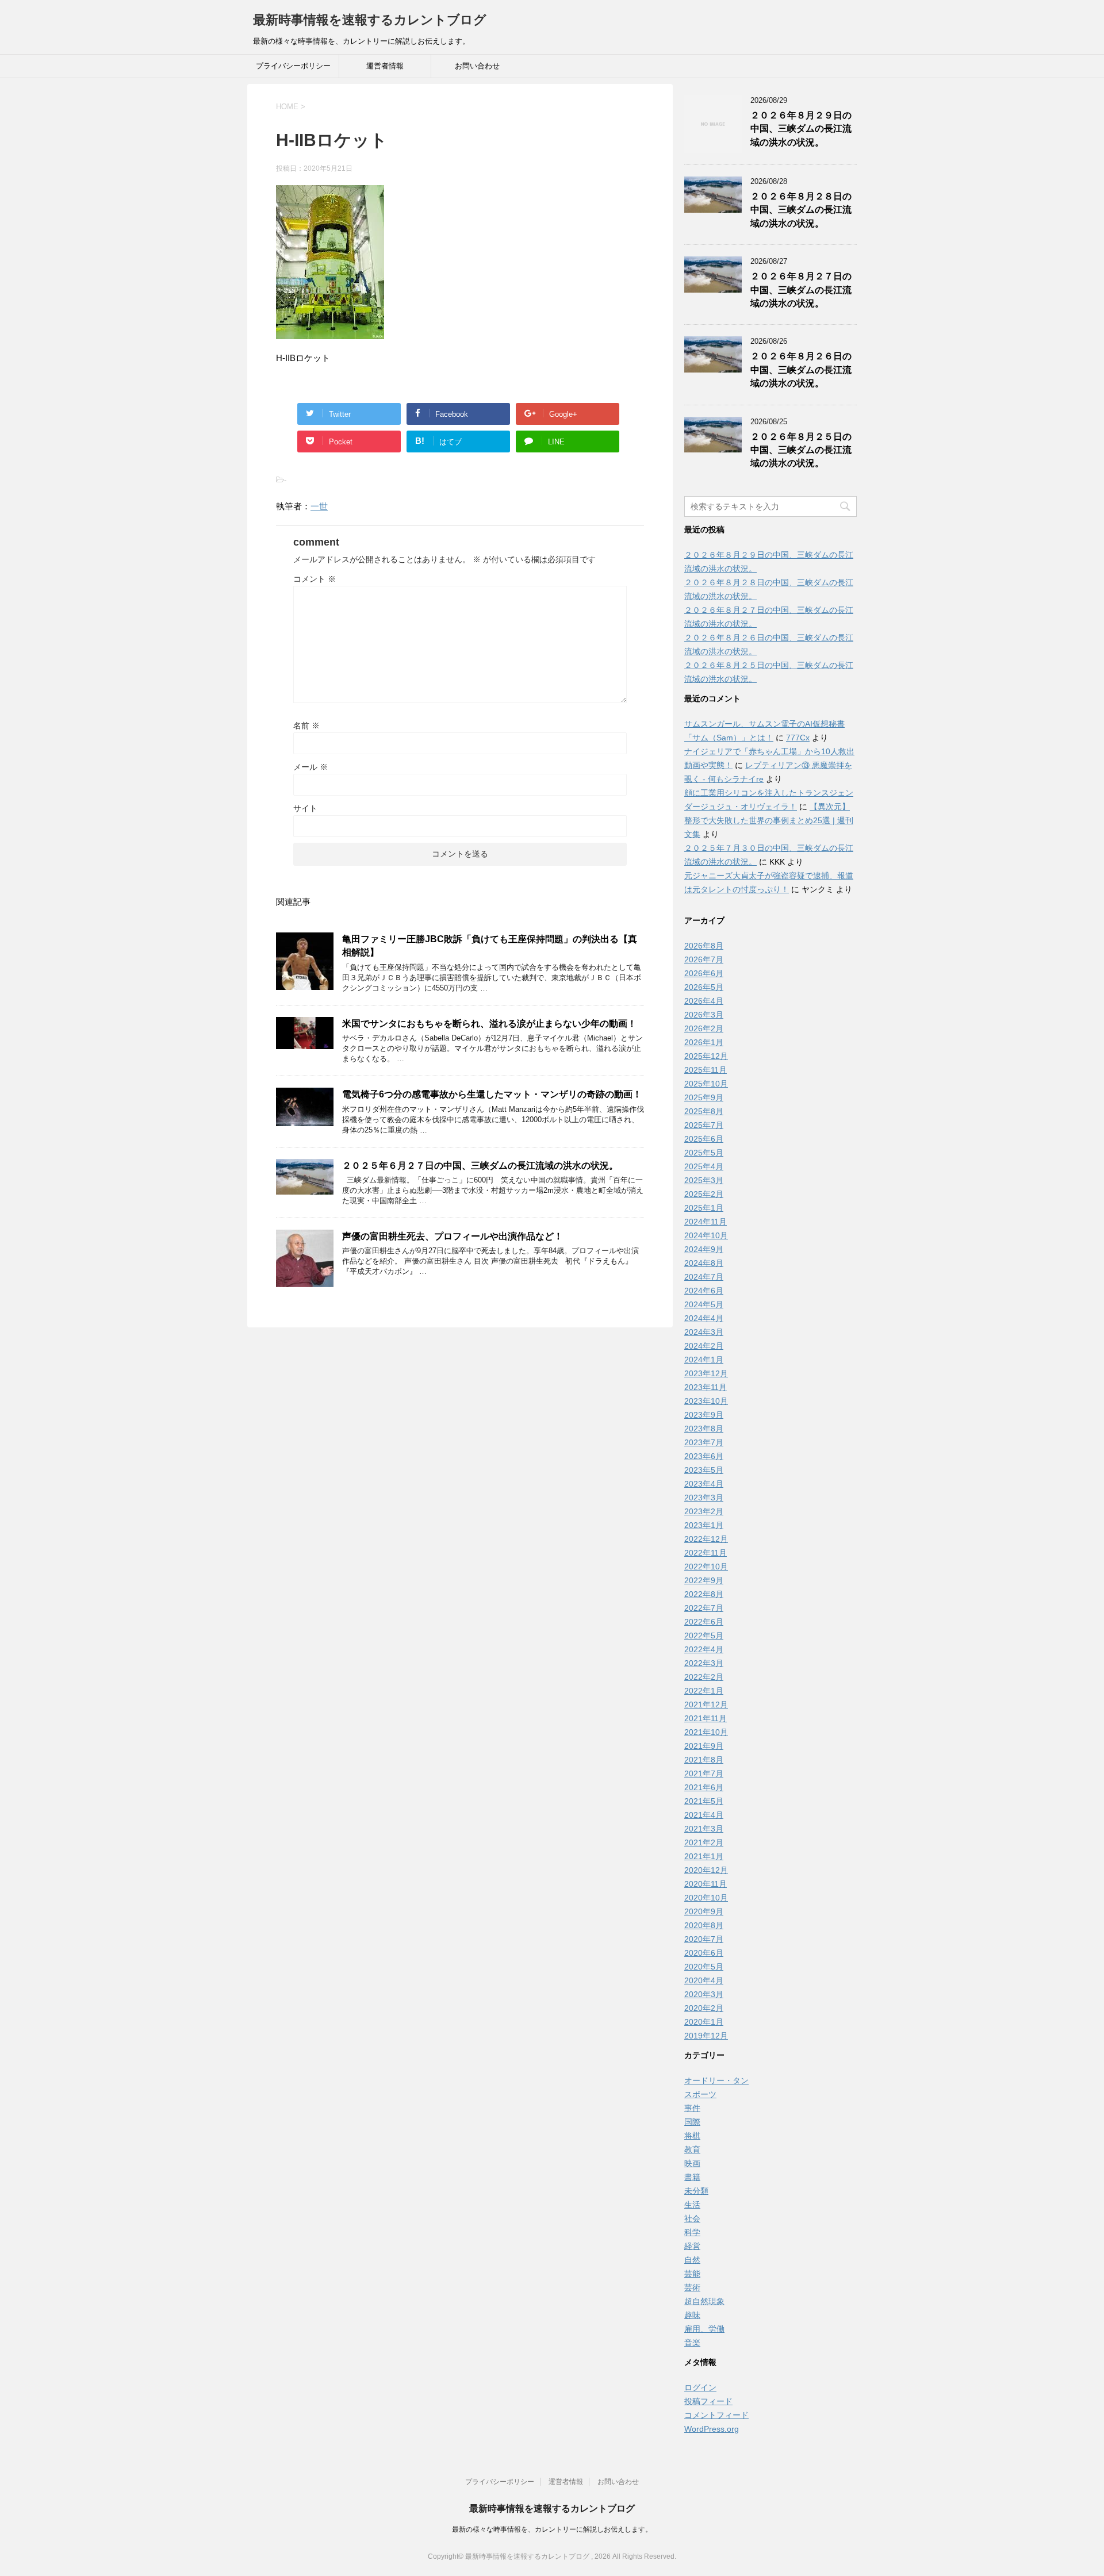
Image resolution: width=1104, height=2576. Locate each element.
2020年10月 (706, 1898)
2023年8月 (704, 1429)
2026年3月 (704, 1015)
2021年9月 (704, 1746)
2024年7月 (704, 1277)
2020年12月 (706, 1870)
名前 (306, 725)
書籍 (692, 2177)
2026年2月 (704, 1028)
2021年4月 (704, 1815)
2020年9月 (704, 1911)
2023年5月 (704, 1470)
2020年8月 (704, 1925)
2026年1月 (704, 1042)
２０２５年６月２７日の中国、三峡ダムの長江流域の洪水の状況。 (480, 1166)
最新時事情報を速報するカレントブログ (370, 20)
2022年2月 (704, 1677)
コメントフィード (716, 2415)
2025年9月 (704, 1097)
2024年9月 (704, 1249)
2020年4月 (704, 1980)
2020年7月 (704, 1939)
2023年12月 (706, 1373)
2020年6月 (704, 1953)
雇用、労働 (704, 2329)
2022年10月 (706, 1567)
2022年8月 (704, 1594)
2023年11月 (706, 1387)
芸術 (692, 2287)
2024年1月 (704, 1360)
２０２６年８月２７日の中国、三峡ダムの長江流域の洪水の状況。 (801, 290)
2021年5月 (704, 1801)
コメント (315, 579)
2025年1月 (704, 1208)
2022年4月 (704, 1649)
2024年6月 (704, 1291)
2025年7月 (704, 1125)
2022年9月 (704, 1580)
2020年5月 (704, 1967)
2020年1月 (704, 2022)
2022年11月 (706, 1553)
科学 (692, 2232)
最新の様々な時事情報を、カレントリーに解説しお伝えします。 (552, 2529)
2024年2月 (704, 1346)
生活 (692, 2205)
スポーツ (700, 2094)
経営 (692, 2246)
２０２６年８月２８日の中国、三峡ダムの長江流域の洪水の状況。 (801, 210)
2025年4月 (704, 1166)
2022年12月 (706, 1539)
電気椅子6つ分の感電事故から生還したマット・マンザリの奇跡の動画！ (492, 1094)
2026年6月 (704, 973)
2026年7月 (704, 959)
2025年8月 (704, 1111)
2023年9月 (704, 1415)
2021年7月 (704, 1773)
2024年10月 (706, 1235)
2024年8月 (704, 1263)
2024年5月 (704, 1304)
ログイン (700, 2387)
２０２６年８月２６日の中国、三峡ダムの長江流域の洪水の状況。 (801, 370)
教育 (692, 2149)
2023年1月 (704, 1525)
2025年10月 (706, 1084)
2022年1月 (704, 1691)
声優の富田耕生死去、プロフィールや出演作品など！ (453, 1236)
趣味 (692, 2315)
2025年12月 (706, 1056)
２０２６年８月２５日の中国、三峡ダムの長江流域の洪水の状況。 (801, 450)
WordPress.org (712, 2429)
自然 (692, 2260)
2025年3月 (704, 1180)
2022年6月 (704, 1622)
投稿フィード (708, 2401)
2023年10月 (706, 1401)
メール (310, 767)
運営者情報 (385, 66)
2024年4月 (704, 1318)
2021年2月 (704, 1842)
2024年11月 (706, 1222)
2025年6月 (704, 1139)
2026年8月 (704, 946)
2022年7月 (704, 1608)
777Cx (798, 738)
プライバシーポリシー (293, 66)
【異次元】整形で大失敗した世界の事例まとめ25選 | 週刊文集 (769, 820)
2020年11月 (706, 1884)
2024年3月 (704, 1332)
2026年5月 (704, 987)
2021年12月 (706, 1704)
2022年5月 (704, 1636)
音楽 (692, 2343)
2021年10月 (706, 1732)
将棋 (692, 2136)
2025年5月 (704, 1153)
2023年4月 (704, 1484)
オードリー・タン (716, 2080)
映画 (692, 2163)
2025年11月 (706, 1070)
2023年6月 (704, 1456)
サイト (305, 808)
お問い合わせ (477, 66)
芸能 (692, 2274)
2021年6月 (704, 1787)
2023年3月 (704, 1498)
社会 (692, 2218)
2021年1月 (704, 1856)
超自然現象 (704, 2301)
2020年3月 (704, 1994)
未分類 (696, 2191)
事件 (692, 2108)
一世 (319, 506)
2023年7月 (704, 1442)
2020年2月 (704, 2008)
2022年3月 (704, 1663)
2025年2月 (704, 1194)
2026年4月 (704, 1001)
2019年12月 (706, 2036)
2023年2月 (704, 1511)
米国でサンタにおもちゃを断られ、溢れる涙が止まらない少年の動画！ (489, 1024)
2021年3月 (704, 1829)
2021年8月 (704, 1760)
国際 (692, 2122)
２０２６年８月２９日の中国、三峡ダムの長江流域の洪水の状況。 (801, 129)
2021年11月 (706, 1718)
